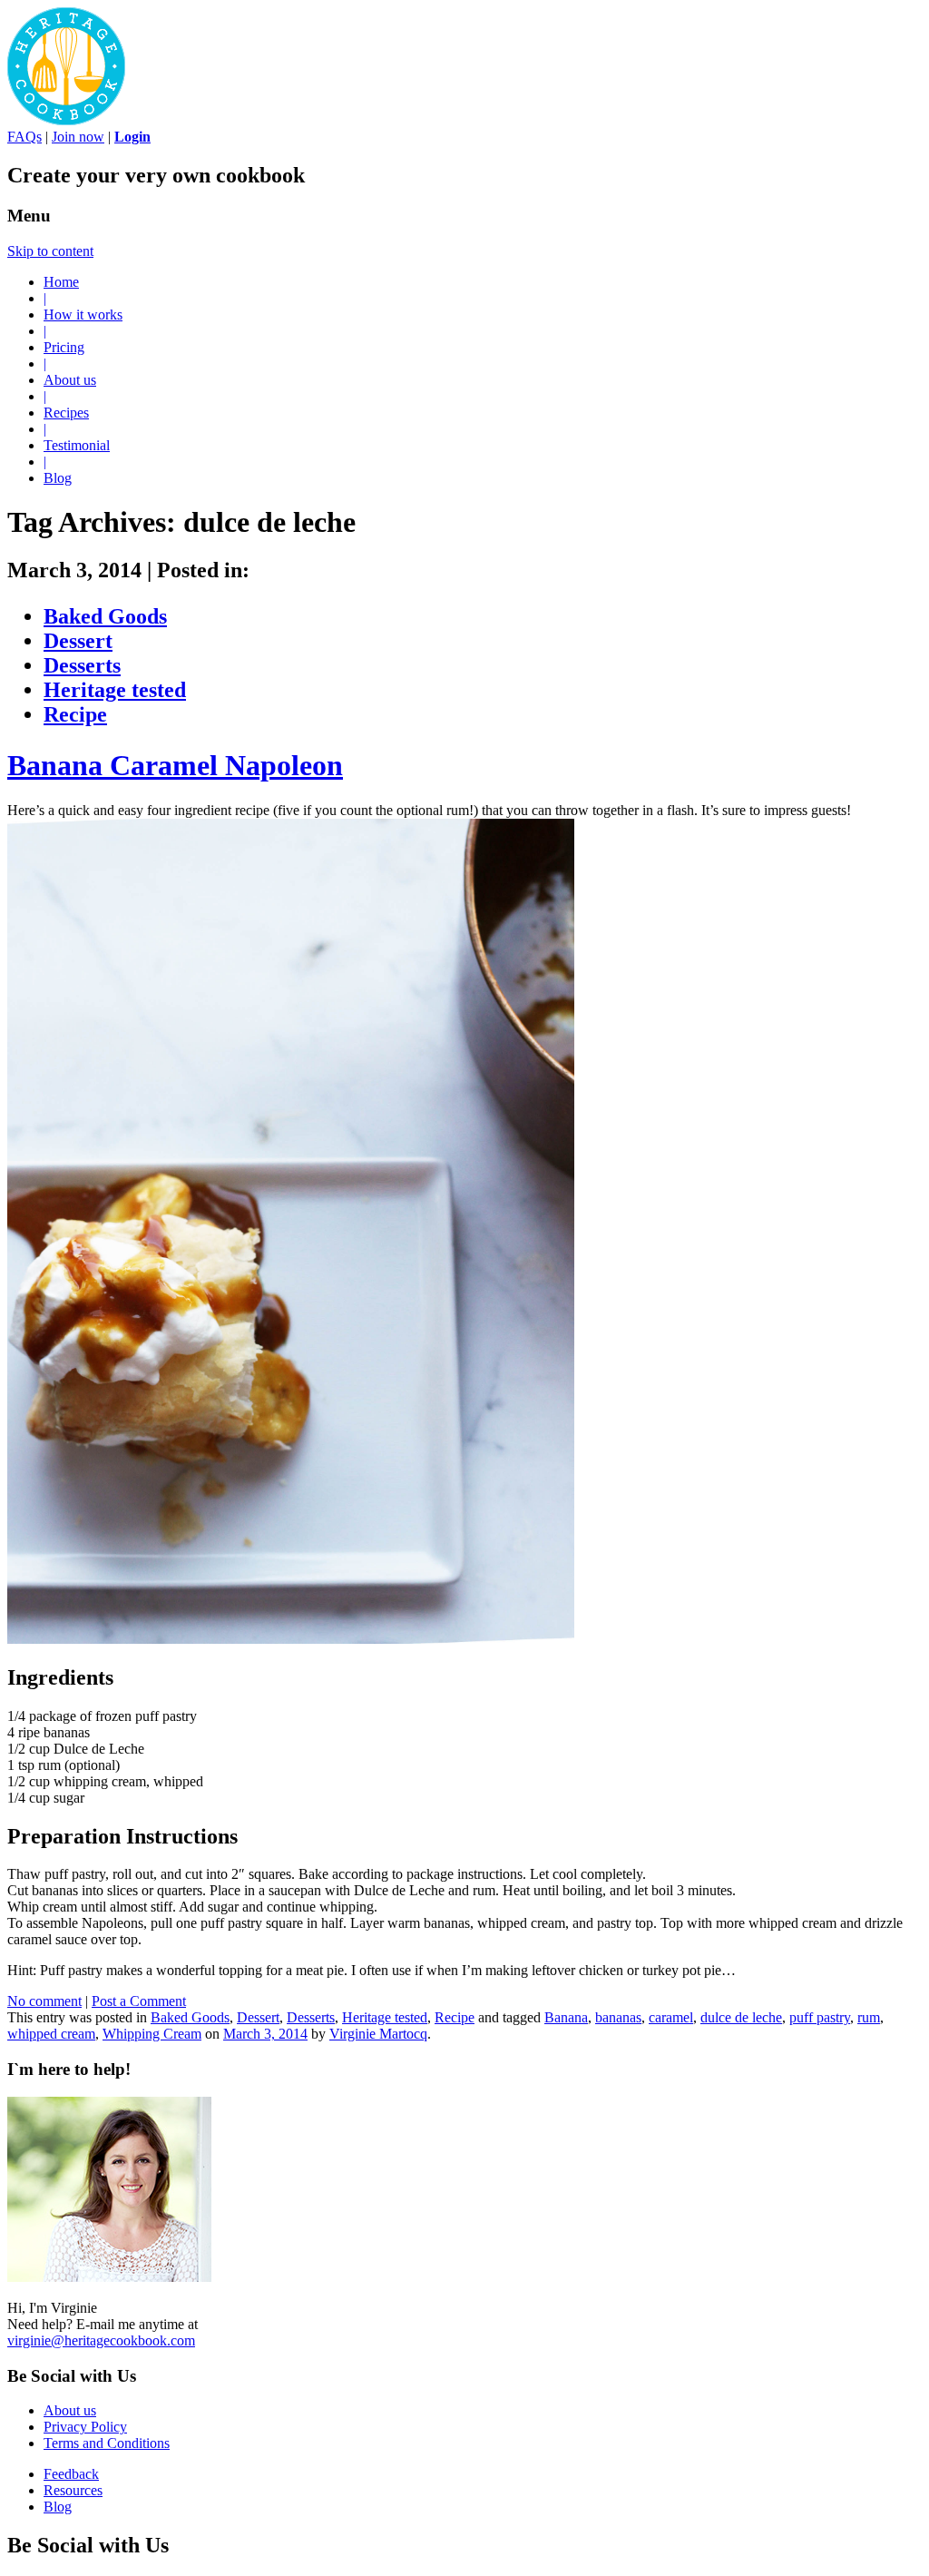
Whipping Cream (152, 2034)
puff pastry (820, 2017)
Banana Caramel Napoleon (175, 765)
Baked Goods (105, 616)
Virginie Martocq (378, 2034)
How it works (83, 315)
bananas (618, 2017)
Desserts (82, 665)
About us (70, 380)
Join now (78, 137)
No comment (44, 2001)
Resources (73, 2490)
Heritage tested (115, 690)
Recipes (66, 413)
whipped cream (51, 2034)
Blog (58, 478)
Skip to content (50, 251)
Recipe (75, 714)
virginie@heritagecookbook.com (101, 2340)
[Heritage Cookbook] (66, 120)
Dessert (78, 641)
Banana (566, 2017)
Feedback (71, 2474)
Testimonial (77, 445)
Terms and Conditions (107, 2443)
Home (61, 282)
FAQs (24, 137)
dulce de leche (741, 2017)
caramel (671, 2017)
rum (869, 2017)
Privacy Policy (85, 2427)
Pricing (64, 347)
